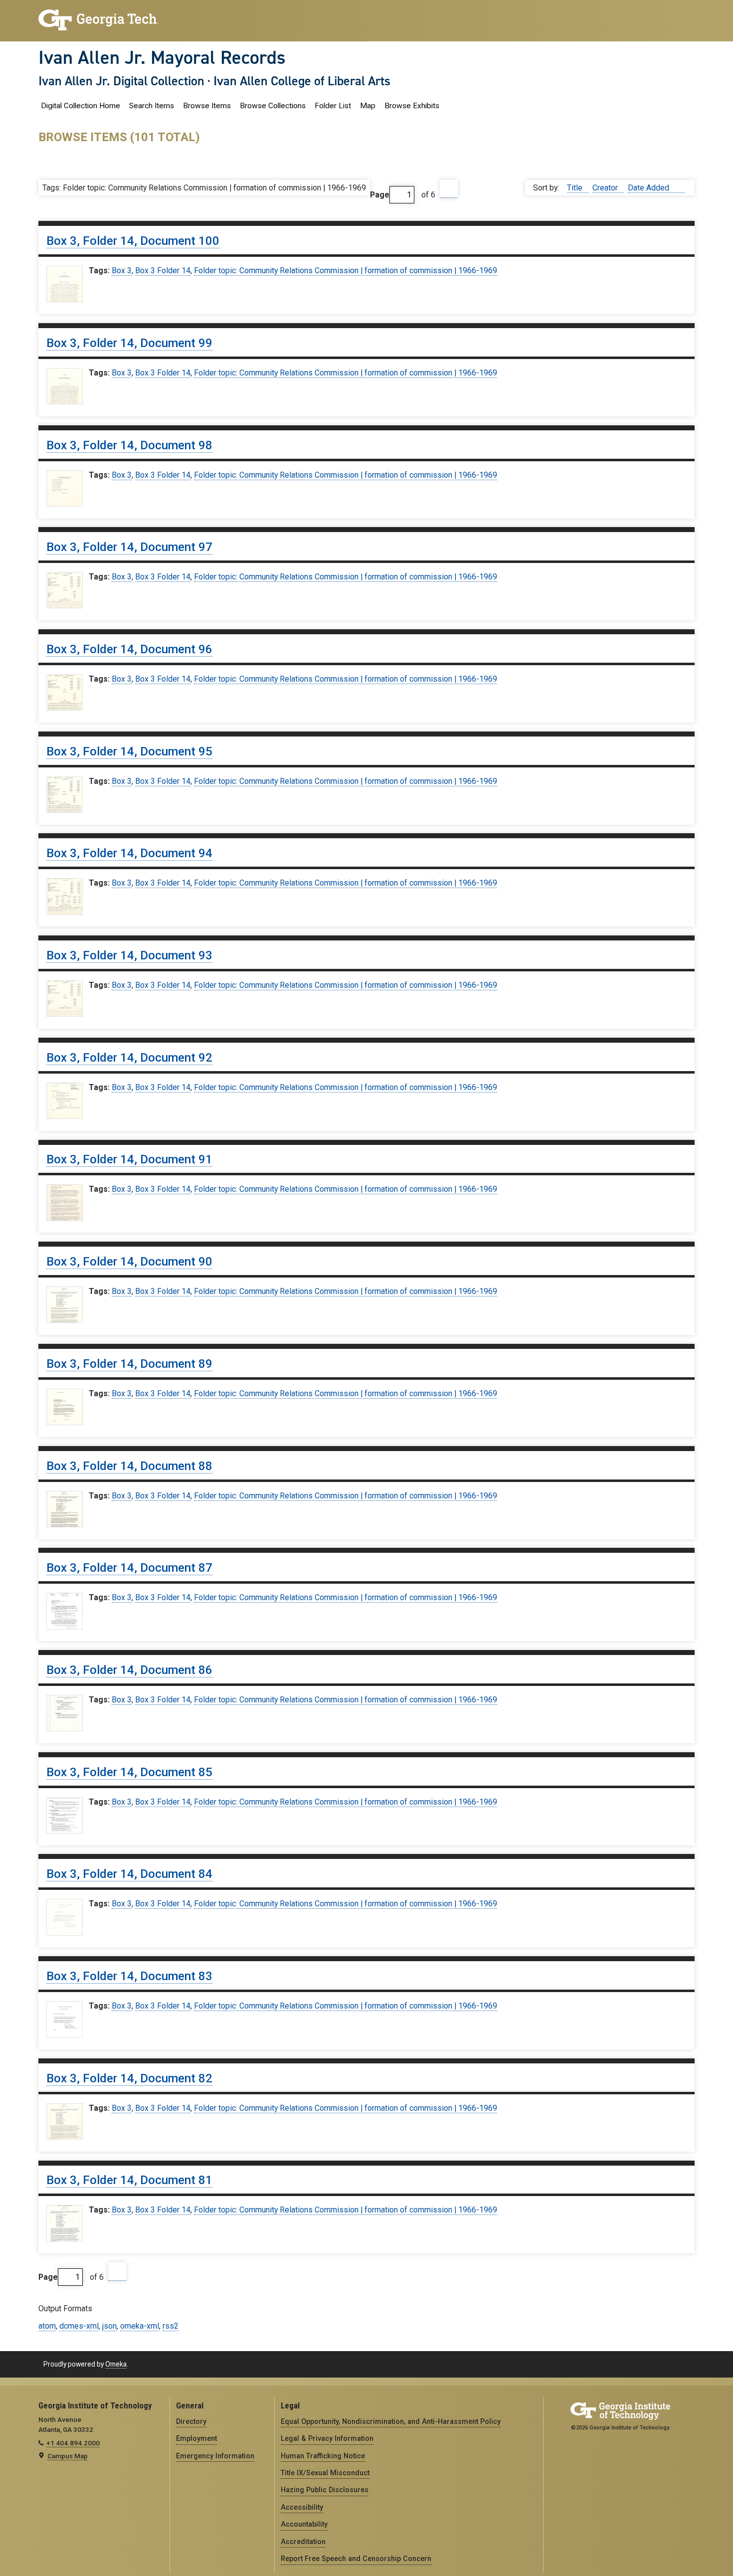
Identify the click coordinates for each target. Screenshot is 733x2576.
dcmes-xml (79, 2326)
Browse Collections (273, 106)
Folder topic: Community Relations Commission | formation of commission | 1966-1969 (346, 271)
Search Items (152, 106)
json (109, 2326)
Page (380, 195)
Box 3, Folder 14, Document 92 (129, 1058)
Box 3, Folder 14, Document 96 (129, 649)
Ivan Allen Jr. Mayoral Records (162, 57)
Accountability (304, 2524)
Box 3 (122, 271)
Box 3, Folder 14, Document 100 (133, 241)
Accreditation (303, 2542)
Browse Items (207, 106)
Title (576, 188)
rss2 (171, 2326)
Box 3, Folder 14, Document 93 (129, 955)
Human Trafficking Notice (323, 2456)
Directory (191, 2421)
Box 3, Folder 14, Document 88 (129, 1466)
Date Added (649, 188)
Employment (196, 2438)
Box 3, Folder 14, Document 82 (129, 2078)
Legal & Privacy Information (327, 2438)
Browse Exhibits (412, 106)
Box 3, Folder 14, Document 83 (129, 1976)
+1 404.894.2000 (73, 2443)
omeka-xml (140, 2326)
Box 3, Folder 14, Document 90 (129, 1262)
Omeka (116, 2364)
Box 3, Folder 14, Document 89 (129, 1364)
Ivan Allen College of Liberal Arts (302, 81)
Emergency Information (215, 2456)
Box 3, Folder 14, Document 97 (129, 547)
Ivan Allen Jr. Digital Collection (121, 81)
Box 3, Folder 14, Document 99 (129, 343)
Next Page (449, 189)
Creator (606, 188)
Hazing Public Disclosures (325, 2490)
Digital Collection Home (81, 106)
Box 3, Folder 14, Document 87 (129, 1568)
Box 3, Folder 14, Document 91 (129, 1159)
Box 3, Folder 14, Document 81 (129, 2180)
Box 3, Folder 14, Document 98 (129, 445)
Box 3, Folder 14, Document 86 (129, 1670)
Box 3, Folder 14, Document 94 (129, 853)
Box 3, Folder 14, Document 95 (129, 751)
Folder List (333, 106)
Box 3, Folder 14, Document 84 (129, 1874)
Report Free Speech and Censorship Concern (356, 2559)
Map (368, 106)
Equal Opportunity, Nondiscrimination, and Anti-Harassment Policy (391, 2421)
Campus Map (68, 2456)
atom (47, 2326)
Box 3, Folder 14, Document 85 (129, 1772)
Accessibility (302, 2507)
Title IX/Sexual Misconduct (325, 2473)
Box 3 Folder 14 (163, 271)
